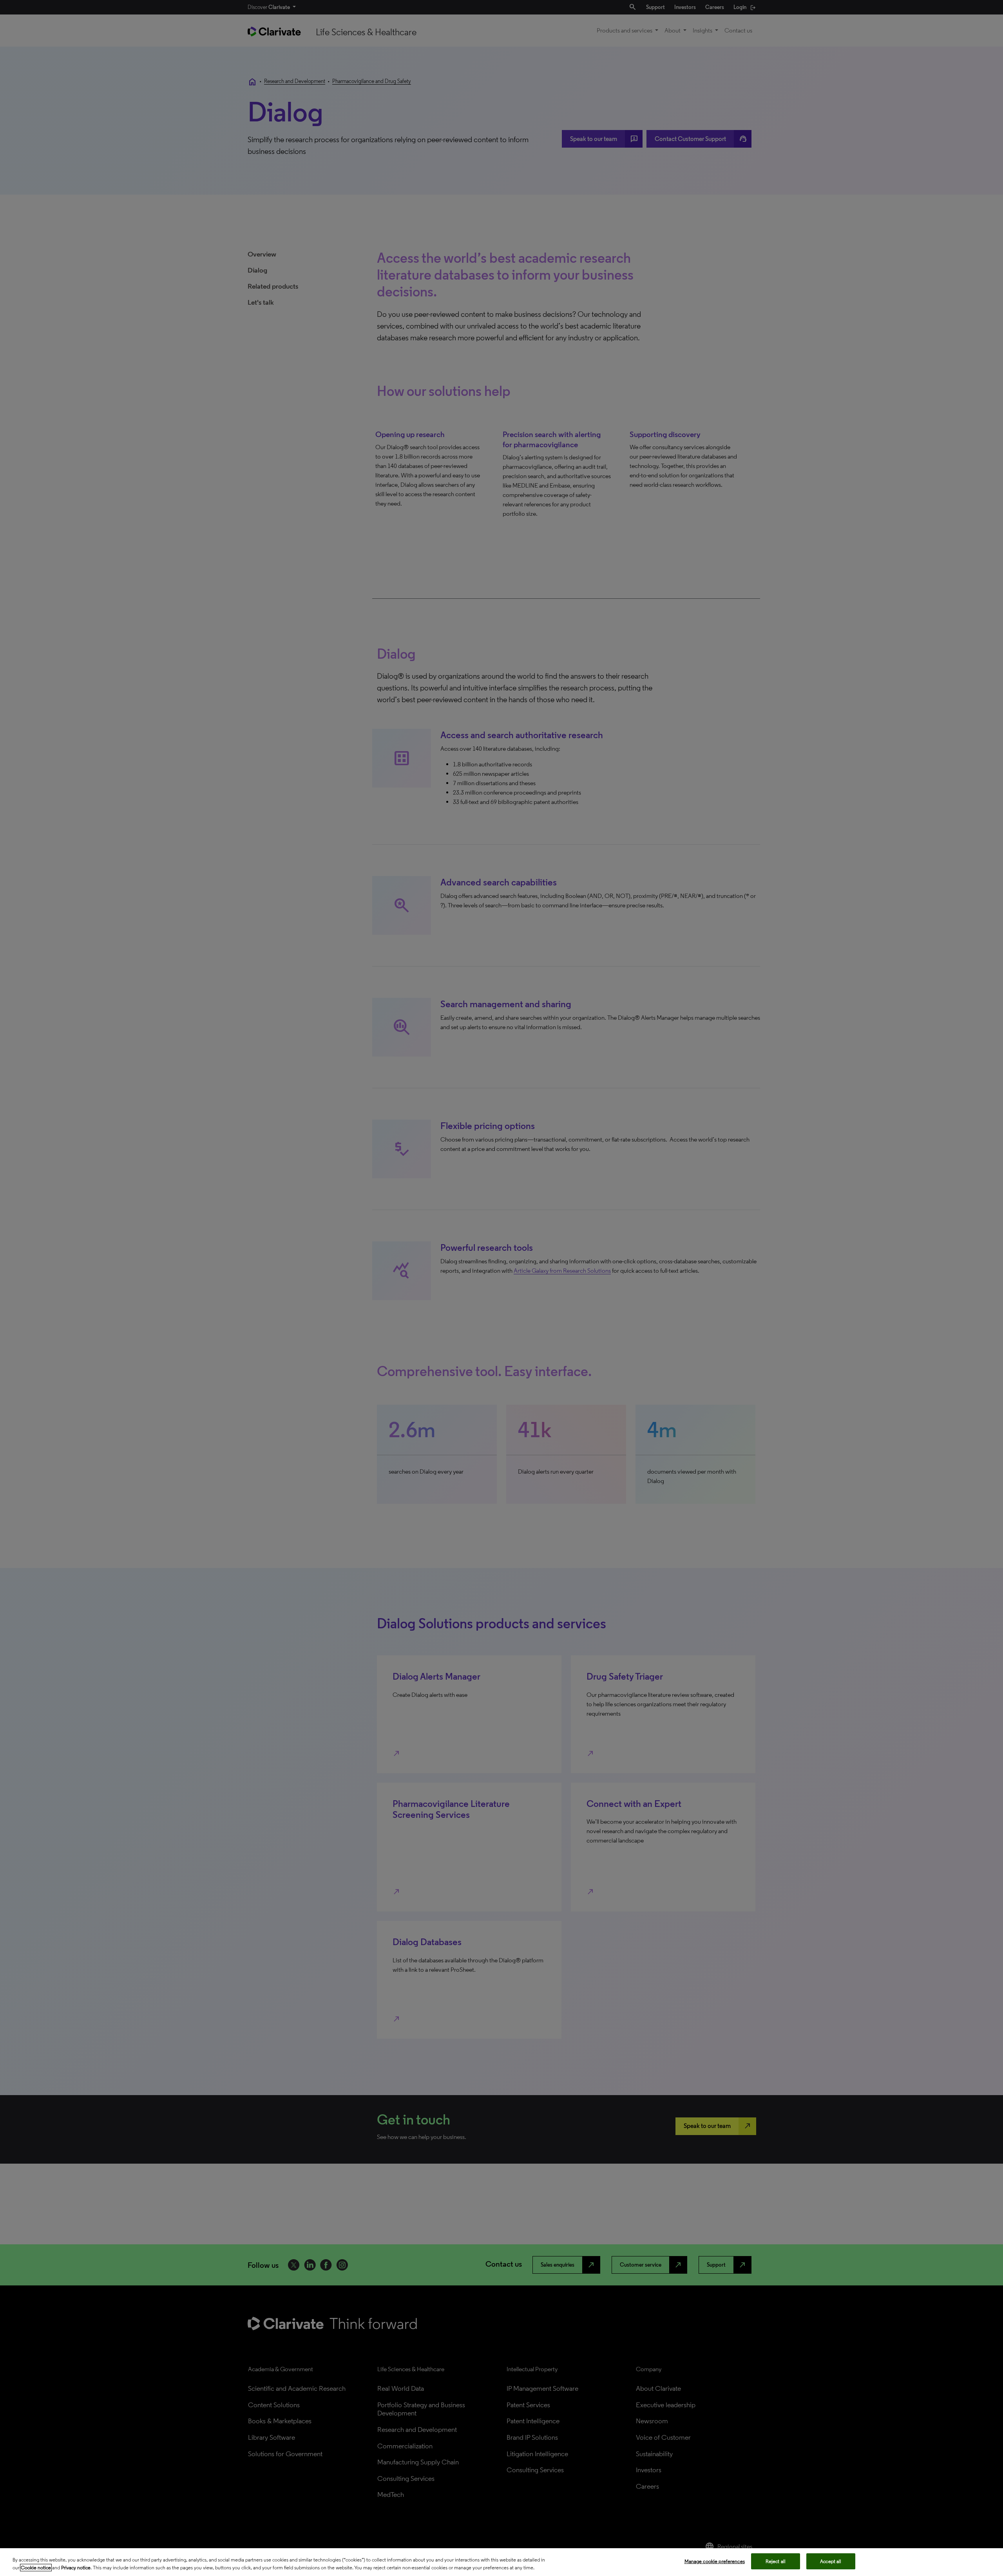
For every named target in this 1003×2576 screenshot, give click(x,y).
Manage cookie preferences (715, 2561)
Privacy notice (76, 2568)
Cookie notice (36, 2568)
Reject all (776, 2561)
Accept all (831, 2561)
